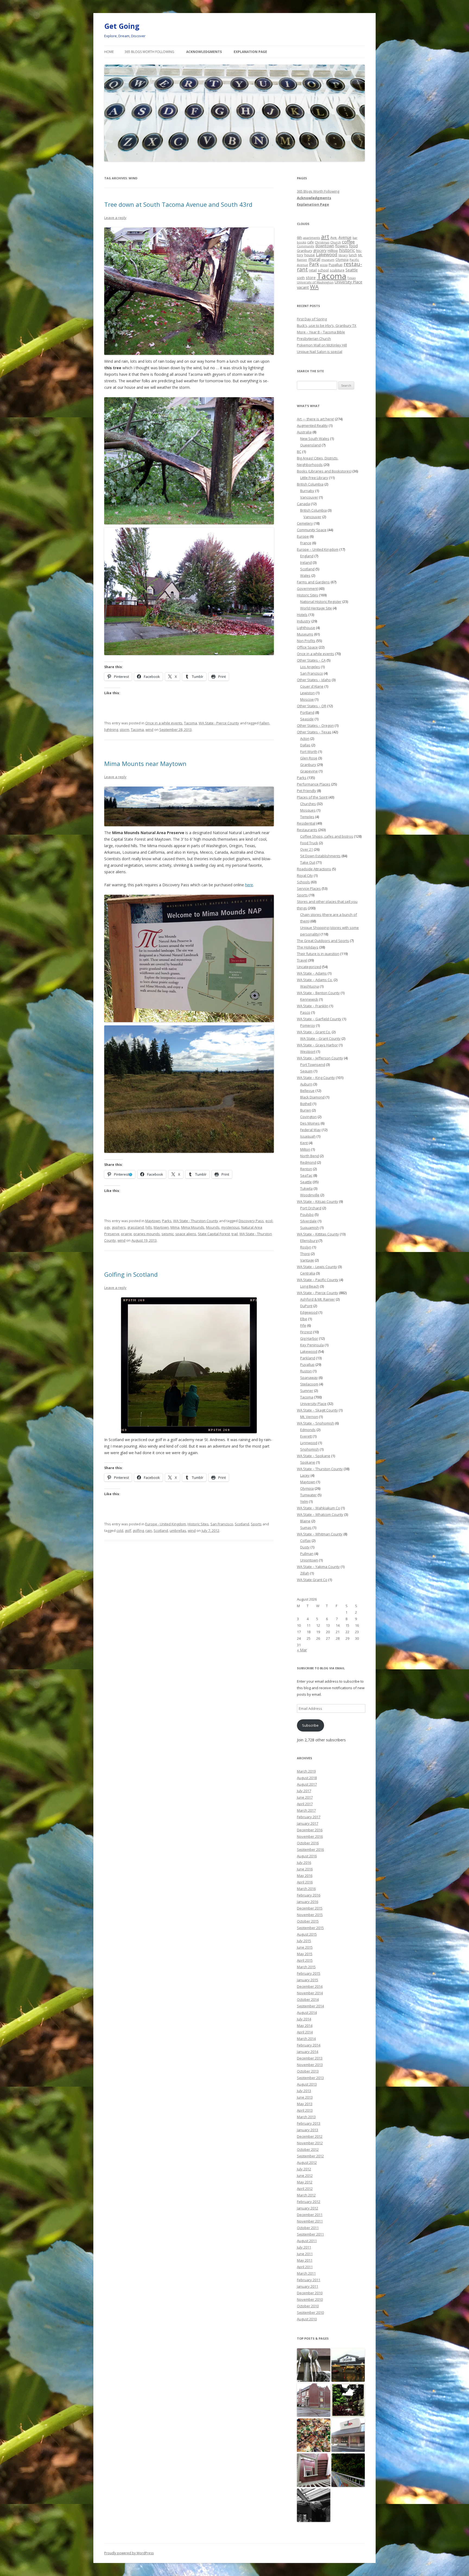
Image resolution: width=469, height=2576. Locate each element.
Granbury (305, 251)
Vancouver (309, 497)
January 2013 (308, 2130)
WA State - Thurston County (196, 1221)
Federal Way (310, 1130)
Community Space (312, 530)
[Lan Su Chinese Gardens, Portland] (348, 2400)
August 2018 (307, 1778)
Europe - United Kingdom (166, 1524)
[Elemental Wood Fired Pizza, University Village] (314, 2435)
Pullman (307, 1554)
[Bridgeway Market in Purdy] (348, 2365)
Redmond (308, 1162)
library (343, 255)
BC (299, 452)
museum (328, 260)
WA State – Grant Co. (314, 1032)
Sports (256, 1524)
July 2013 (304, 2091)
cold (120, 1530)
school (323, 270)
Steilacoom (309, 1384)
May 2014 (305, 2026)
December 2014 (310, 1986)
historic (347, 250)
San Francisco (222, 1524)
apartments (312, 238)
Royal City (305, 875)
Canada (303, 504)
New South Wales (315, 439)
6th (300, 237)
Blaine (305, 1521)
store (311, 277)
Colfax (305, 1541)
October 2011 (308, 2228)
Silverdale (308, 1221)
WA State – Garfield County (319, 1019)
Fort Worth (309, 752)
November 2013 (310, 2065)
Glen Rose (309, 758)
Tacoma (191, 723)
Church (336, 242)
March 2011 (306, 2273)
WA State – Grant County (320, 1038)
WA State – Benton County (318, 993)
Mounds (213, 1227)
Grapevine (309, 771)
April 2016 (305, 1882)
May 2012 (305, 2182)
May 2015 (305, 1954)
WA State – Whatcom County (320, 1514)
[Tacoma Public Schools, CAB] (314, 2470)
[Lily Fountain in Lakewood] (314, 2365)
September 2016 (310, 1849)
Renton (306, 1169)
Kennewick (309, 999)
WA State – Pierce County (318, 1293)
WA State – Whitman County (320, 1534)
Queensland (310, 445)
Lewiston (308, 693)
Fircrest (306, 1332)
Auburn (306, 1084)
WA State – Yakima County (318, 1567)
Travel (302, 960)
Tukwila (306, 1188)
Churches (308, 804)
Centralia (308, 1273)
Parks (167, 1221)
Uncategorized (309, 967)
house (310, 255)
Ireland (306, 562)
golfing (138, 1530)
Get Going (122, 26)
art (325, 237)
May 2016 (305, 1876)
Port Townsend (313, 1065)
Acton (305, 738)
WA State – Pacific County (318, 1280)
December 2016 (310, 1830)
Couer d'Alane (312, 686)
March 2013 (306, 2117)
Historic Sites (198, 1524)
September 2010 (310, 2312)
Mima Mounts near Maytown (145, 763)
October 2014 (308, 1999)
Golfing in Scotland (131, 1274)
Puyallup (336, 265)
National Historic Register (321, 602)
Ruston (306, 1371)
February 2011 (309, 2280)
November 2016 (310, 1836)
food (353, 246)
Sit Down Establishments (320, 856)
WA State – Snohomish (316, 1423)
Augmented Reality (312, 425)
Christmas (322, 242)
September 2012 (310, 2156)
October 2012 (308, 2149)
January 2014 (308, 2052)
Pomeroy (308, 1025)
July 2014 (304, 2019)
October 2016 (308, 1843)
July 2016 (304, 1863)
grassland (136, 1227)
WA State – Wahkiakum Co (319, 1508)
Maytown (153, 1221)
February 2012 (309, 2202)
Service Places (309, 888)
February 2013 (309, 2123)
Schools (303, 882)
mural (314, 259)
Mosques (308, 810)
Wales (305, 575)
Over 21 (307, 849)
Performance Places (314, 784)
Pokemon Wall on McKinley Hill (322, 345)
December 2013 (310, 2058)
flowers (342, 246)
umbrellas (178, 1530)
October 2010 (308, 2306)
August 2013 (307, 2084)
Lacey (305, 1475)
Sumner (307, 1391)
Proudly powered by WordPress (129, 2553)
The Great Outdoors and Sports (323, 941)
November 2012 (310, 2143)
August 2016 (307, 1856)
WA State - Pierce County (219, 723)
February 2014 (309, 2045)
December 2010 (310, 2293)
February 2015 (309, 1973)
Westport (308, 1051)
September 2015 (310, 1928)
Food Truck (309, 843)
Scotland (242, 1524)
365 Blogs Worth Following (149, 52)
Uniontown (309, 1560)
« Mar (302, 1650)
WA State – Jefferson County (320, 1058)
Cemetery (305, 523)
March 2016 (306, 1889)
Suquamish (310, 1228)
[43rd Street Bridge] (348, 2470)
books (302, 242)
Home (109, 52)
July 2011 (304, 2247)
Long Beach (310, 1286)
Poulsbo (307, 1215)
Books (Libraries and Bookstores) (324, 471)
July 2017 (304, 1791)
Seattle (352, 270)
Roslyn (306, 1247)
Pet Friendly (307, 791)
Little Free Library (314, 478)
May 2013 (305, 2104)
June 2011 (305, 2254)
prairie (126, 1234)
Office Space (307, 647)
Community (306, 246)
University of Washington (315, 282)
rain (149, 1530)
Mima (175, 1227)
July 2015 (304, 1941)
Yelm (304, 1501)
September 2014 (310, 2006)
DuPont (306, 1306)
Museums (305, 634)
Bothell (306, 1104)
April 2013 (305, 2110)
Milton (305, 1149)
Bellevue (307, 1091)
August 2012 (307, 2162)
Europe (303, 536)
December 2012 (310, 2136)
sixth (301, 278)
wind (149, 730)
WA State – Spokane (314, 1456)
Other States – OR (312, 706)
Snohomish (310, 1449)
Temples (307, 817)
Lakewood (327, 254)
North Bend (310, 1156)
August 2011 (307, 2241)
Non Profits (306, 641)
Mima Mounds (193, 1227)
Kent (304, 1143)
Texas (351, 278)
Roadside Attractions (314, 869)
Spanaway (309, 1378)
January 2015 (308, 1980)
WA (314, 287)
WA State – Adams (312, 973)
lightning (111, 730)
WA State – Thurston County (320, 1469)
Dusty (305, 1547)
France (306, 543)
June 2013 (305, 2097)
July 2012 (304, 2169)
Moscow (307, 699)
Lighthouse (306, 628)
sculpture (337, 270)
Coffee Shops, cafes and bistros (327, 836)
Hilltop (333, 251)
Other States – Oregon (315, 725)
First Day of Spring (312, 319)
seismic (168, 1234)
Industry (304, 621)
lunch (353, 255)
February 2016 (309, 1895)
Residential (306, 823)
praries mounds (147, 1234)
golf (128, 1530)
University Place (348, 282)
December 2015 (310, 1908)
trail (235, 1234)
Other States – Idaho (314, 680)
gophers (119, 1227)
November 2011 (310, 2221)
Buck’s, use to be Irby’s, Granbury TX (327, 325)
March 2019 (306, 1771)
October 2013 (308, 2071)
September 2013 (310, 2078)
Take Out (308, 862)
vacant (303, 287)
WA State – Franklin (313, 1006)
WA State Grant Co (312, 1580)
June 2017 (305, 1797)
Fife (303, 1325)
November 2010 (310, 2299)
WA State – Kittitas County (318, 1234)
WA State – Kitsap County (318, 1201)
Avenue (345, 237)
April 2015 (305, 1960)
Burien (306, 1110)
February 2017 (309, 1817)
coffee (348, 242)
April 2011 (305, 2267)
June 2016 (305, 1869)
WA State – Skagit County (317, 1410)
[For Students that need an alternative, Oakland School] (314, 2400)
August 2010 (307, 2319)
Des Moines (310, 1123)
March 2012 (306, 2195)
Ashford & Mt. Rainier (318, 1299)
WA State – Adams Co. (315, 980)
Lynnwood (309, 1443)
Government (307, 589)
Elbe (304, 1319)
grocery (320, 250)
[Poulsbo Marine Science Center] (314, 2505)
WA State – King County (316, 1078)
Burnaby (307, 491)
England (307, 556)
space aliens (186, 1234)
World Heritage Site (316, 608)
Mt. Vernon (309, 1417)
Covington (308, 1117)
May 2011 (305, 2260)
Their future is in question (318, 954)
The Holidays (308, 947)
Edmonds (308, 1430)
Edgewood (309, 1312)
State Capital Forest (214, 1234)
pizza (324, 265)
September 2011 (310, 2234)
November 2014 (310, 1993)
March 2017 (306, 1810)
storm (124, 730)
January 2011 (308, 2286)
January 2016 (308, 1902)
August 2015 (307, 1934)
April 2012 (305, 2189)
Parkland (308, 1358)
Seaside (307, 719)
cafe (310, 242)
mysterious (230, 1227)
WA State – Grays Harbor (317, 1045)
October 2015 (308, 1921)
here (249, 885)
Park (314, 264)
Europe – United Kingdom (318, 549)
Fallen (264, 723)
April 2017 (305, 1804)
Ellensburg (309, 1241)
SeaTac (306, 1175)
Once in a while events (164, 723)
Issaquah (308, 1136)
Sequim (306, 1071)
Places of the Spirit (312, 797)
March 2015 (306, 1967)
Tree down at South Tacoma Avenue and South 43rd (178, 204)
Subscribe (310, 1725)
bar (355, 238)
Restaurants (307, 830)
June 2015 (305, 1947)
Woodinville (310, 1195)
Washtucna (310, 986)
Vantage (307, 1260)
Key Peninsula (312, 1345)
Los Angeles (310, 667)
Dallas (305, 745)
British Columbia (310, 484)
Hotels (302, 615)
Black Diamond (312, 1097)
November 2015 (310, 1915)
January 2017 (308, 1823)
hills (149, 1227)
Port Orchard (311, 1208)
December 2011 (310, 2215)
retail (313, 270)
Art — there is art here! (316, 419)
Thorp (305, 1254)
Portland (307, 712)
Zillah (305, 1573)
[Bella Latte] (348, 2435)
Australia (304, 432)
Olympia (342, 259)
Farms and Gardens (313, 582)
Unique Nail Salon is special (320, 352)
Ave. (334, 237)
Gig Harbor (309, 1338)
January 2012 (308, 2208)
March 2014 (306, 2039)
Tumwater (308, 1495)
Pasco (305, 1012)
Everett (306, 1436)
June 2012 (305, 2176)
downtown (325, 246)
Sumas (306, 1528)
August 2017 (307, 1784)
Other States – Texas (314, 732)
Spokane (308, 1462)
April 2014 (305, 2032)
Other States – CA (311, 660)
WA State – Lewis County (317, 1267)
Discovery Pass (251, 1221)
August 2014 (307, 2012)
